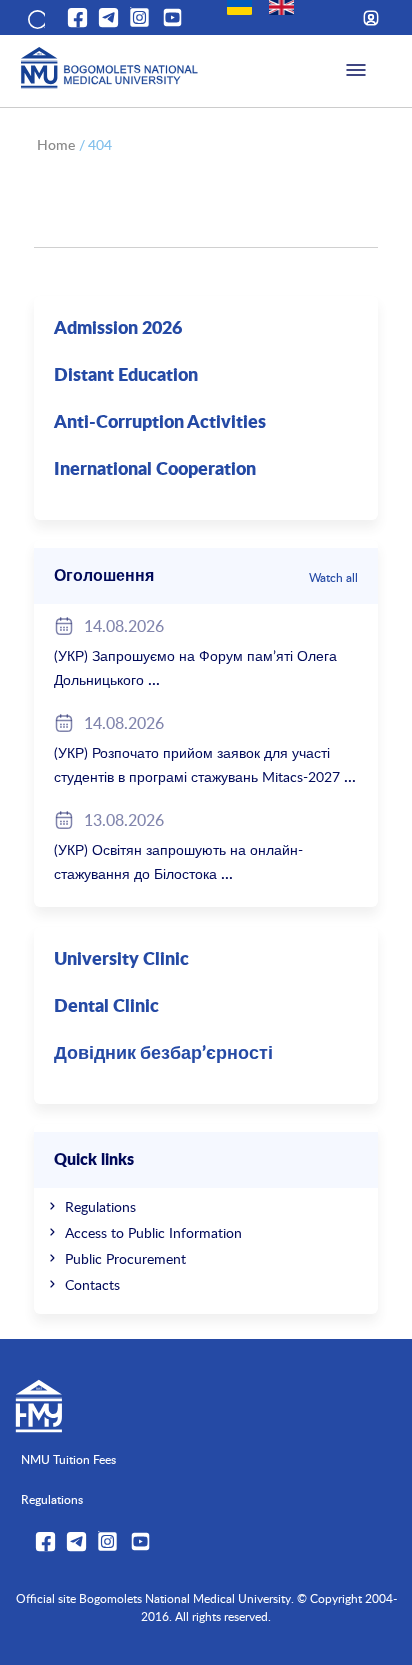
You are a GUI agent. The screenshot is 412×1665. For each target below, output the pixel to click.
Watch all (333, 577)
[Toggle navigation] (356, 71)
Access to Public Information (153, 1232)
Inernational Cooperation (155, 470)
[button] (35, 18)
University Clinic (121, 960)
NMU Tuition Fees (68, 1459)
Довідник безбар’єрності (163, 1054)
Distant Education (126, 376)
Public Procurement (125, 1258)
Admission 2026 (118, 329)
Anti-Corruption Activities (160, 423)
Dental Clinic (106, 1007)
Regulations (100, 1206)
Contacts (92, 1284)
